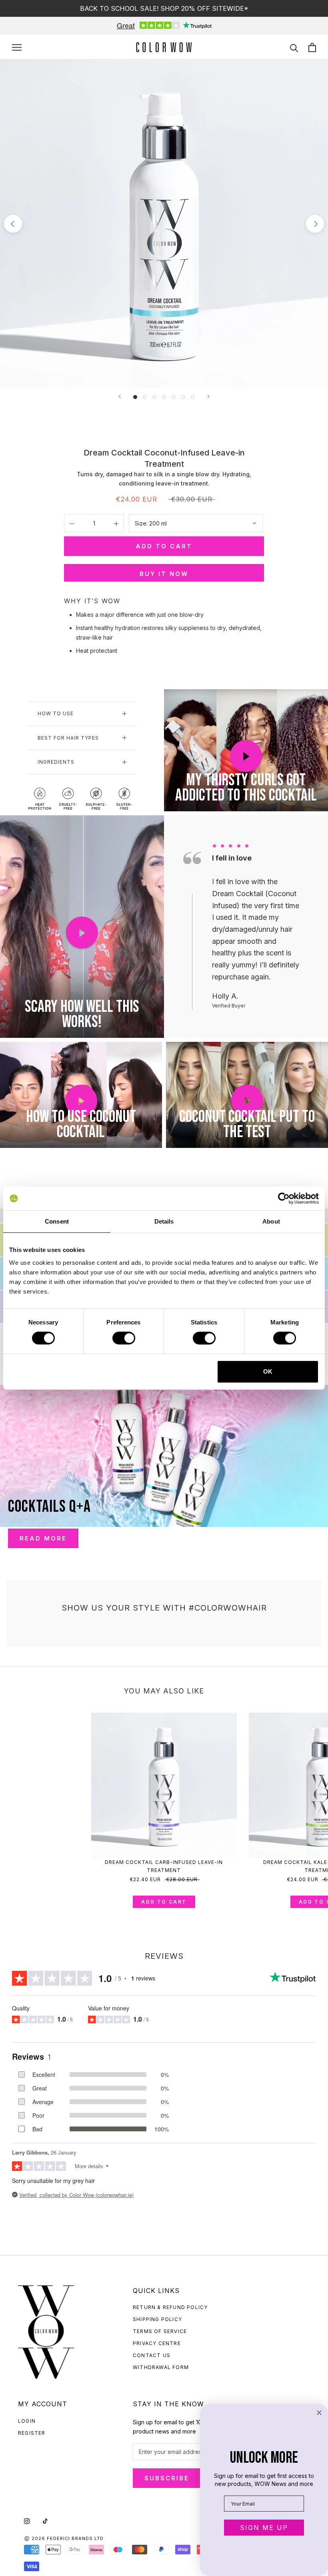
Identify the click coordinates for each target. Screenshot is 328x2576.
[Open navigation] (17, 47)
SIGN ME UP (264, 2528)
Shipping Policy (157, 2319)
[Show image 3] (154, 397)
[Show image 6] (183, 397)
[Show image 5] (174, 397)
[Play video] (246, 756)
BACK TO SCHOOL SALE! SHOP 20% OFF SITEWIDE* (164, 8)
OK (268, 1371)
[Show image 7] (193, 397)
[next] (315, 224)
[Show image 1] (135, 397)
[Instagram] (27, 2521)
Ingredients (56, 762)
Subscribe (167, 2478)
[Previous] (120, 396)
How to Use (56, 713)
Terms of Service (160, 2331)
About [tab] (271, 1221)
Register (32, 2433)
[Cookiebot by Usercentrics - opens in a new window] (284, 1198)
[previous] (13, 224)
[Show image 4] (164, 397)
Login (27, 2421)
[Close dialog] (319, 2413)
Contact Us (152, 2355)
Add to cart (164, 1902)
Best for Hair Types (68, 738)
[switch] (124, 1338)
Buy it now (164, 574)
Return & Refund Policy (170, 2307)
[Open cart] (312, 47)
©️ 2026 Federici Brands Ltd (64, 2538)
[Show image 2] (145, 397)
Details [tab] (164, 1221)
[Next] (208, 396)
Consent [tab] (57, 1221)
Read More (43, 1538)
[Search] (294, 47)
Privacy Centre (157, 2343)
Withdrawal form (161, 2367)
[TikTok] (45, 2521)
